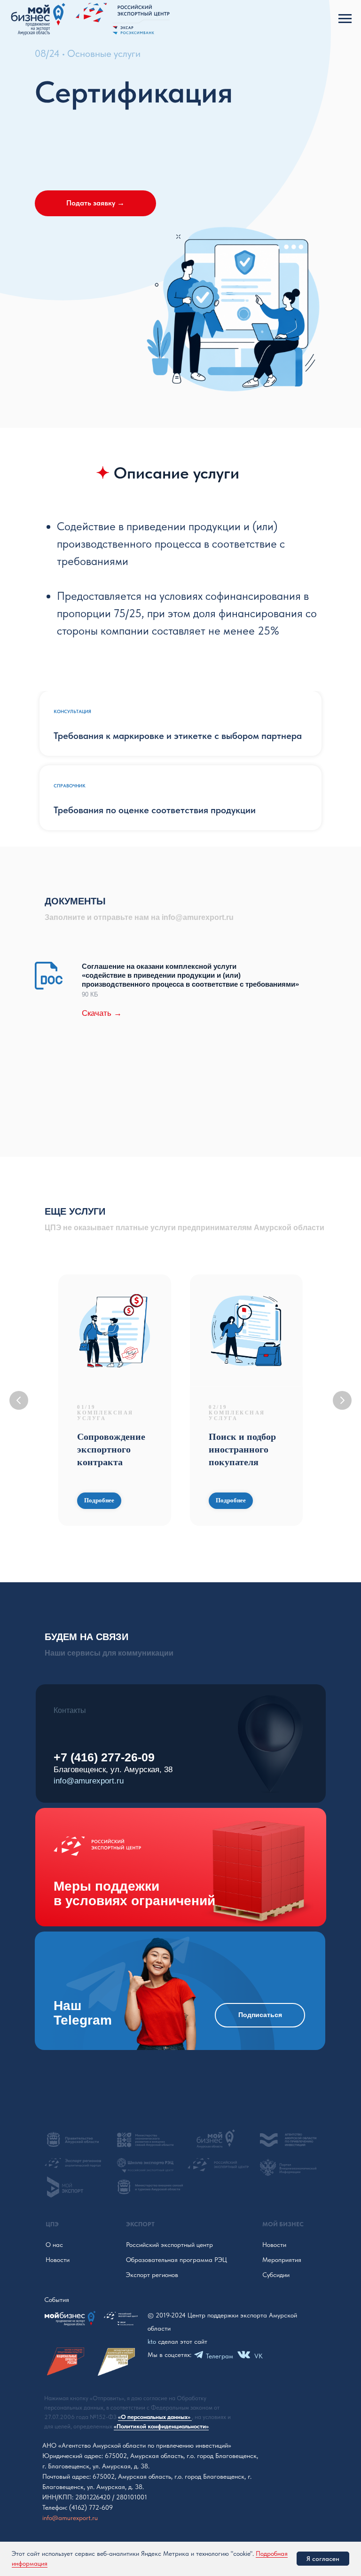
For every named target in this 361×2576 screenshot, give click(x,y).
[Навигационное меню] (345, 19)
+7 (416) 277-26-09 (104, 1757)
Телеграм (220, 2356)
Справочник (70, 785)
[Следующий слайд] (342, 1400)
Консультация (72, 711)
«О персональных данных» (155, 2417)
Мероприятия (282, 2260)
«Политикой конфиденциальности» (161, 2426)
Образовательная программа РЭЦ (177, 2260)
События (57, 2300)
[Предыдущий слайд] (19, 1400)
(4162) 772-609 (91, 2507)
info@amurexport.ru (89, 1781)
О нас (54, 2245)
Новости (58, 2260)
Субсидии (276, 2275)
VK (259, 2356)
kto (152, 2341)
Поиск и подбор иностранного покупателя (242, 1449)
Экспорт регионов (152, 2275)
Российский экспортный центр (169, 2245)
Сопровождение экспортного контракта (111, 1449)
